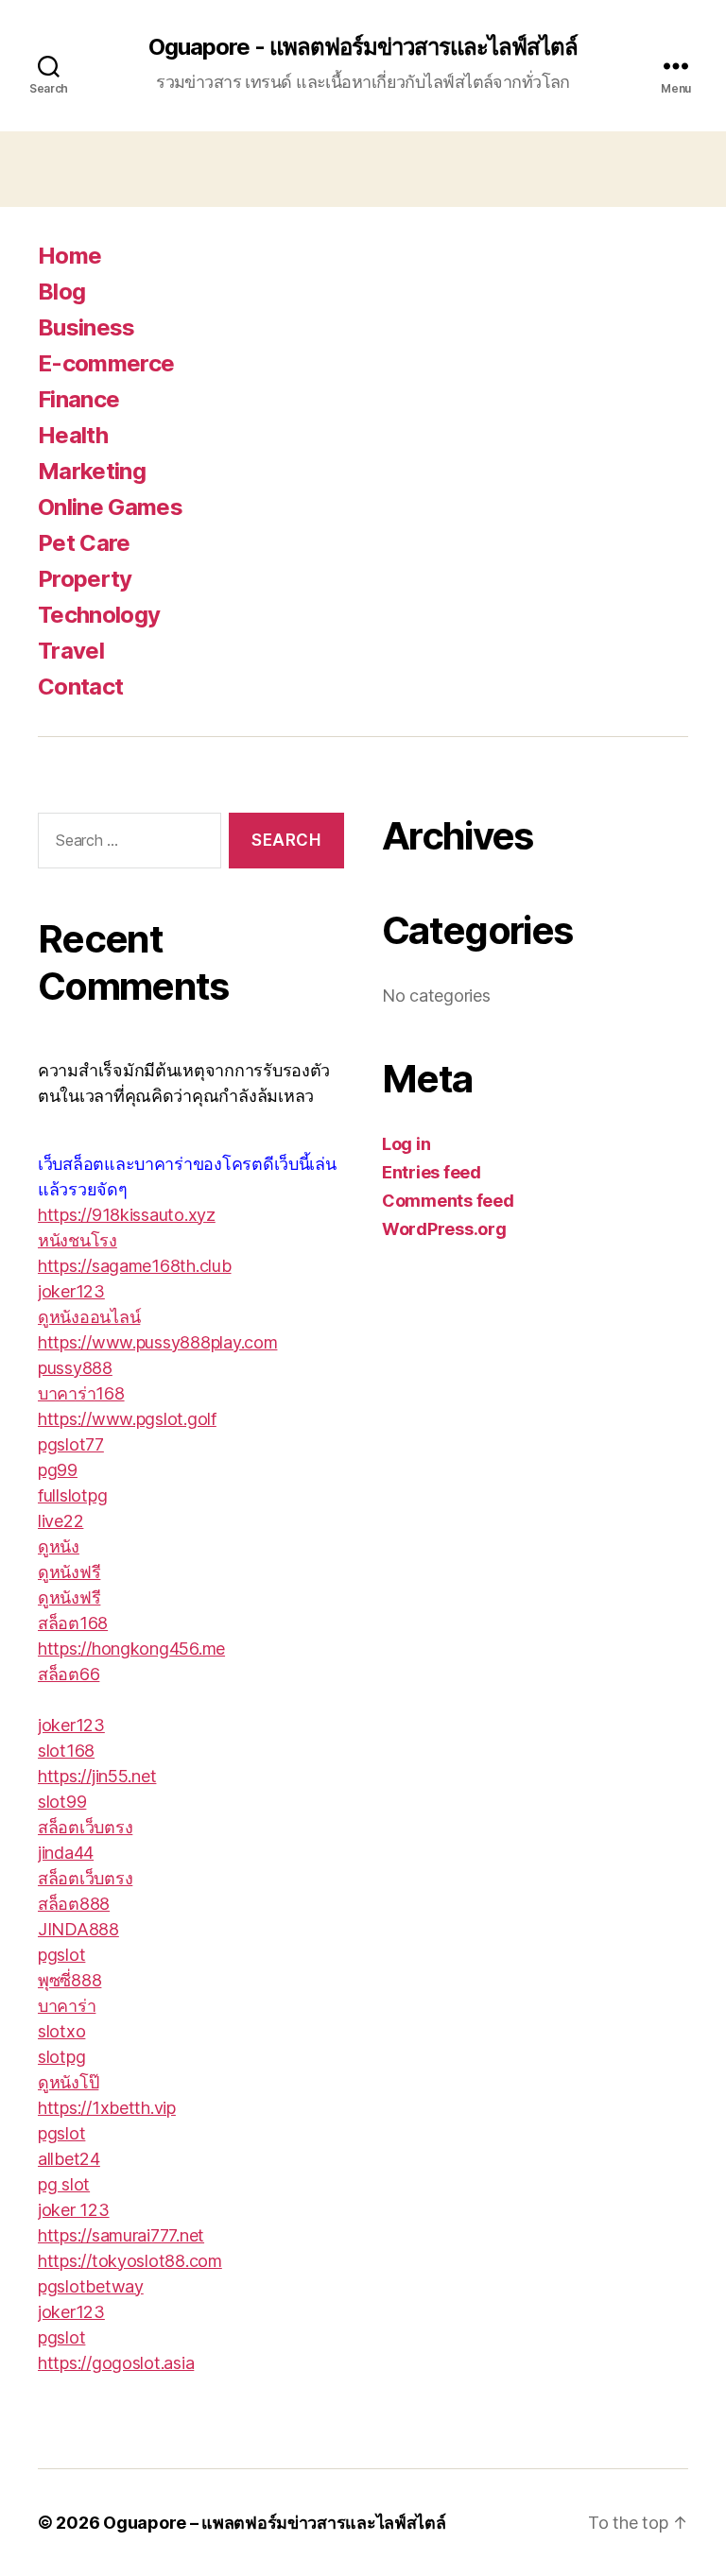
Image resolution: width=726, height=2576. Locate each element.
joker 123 (74, 2210)
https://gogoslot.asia (116, 2363)
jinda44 (66, 1853)
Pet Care (84, 543)
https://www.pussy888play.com (157, 1342)
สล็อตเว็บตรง (85, 1827)
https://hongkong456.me (131, 1649)
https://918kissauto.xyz (127, 1215)
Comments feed (448, 1201)
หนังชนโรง (78, 1240)
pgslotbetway (91, 2286)
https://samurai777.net (121, 2235)
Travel (71, 651)
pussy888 (75, 1368)
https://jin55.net (97, 1776)
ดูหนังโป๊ (68, 2082)
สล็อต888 (74, 1904)
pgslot (61, 1955)
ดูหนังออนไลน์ (89, 1317)
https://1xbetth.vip (107, 2108)
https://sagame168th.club (135, 1266)
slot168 (66, 1751)
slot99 (62, 1802)
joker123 (71, 1291)
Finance (78, 399)
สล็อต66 (69, 1674)
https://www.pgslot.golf (127, 1419)
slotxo (61, 2031)
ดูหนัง (59, 1546)
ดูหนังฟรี (69, 1572)
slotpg (61, 2057)
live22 (60, 1521)
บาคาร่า (67, 2006)
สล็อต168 (73, 1623)
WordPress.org (444, 1229)
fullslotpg (72, 1495)
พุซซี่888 (69, 1980)
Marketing (92, 471)
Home (69, 256)
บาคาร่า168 (81, 1393)
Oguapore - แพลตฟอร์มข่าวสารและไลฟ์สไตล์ (363, 47)
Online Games (110, 507)
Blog (61, 292)
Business (86, 327)
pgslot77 (71, 1444)
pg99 (58, 1470)
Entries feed (432, 1172)
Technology (99, 615)
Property (85, 579)
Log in (406, 1144)
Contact (80, 687)
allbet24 (69, 2159)
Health (73, 435)
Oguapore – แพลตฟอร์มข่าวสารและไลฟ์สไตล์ (275, 2523)
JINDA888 (78, 1929)
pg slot (64, 2184)
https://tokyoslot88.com (130, 2261)
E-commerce (106, 363)
